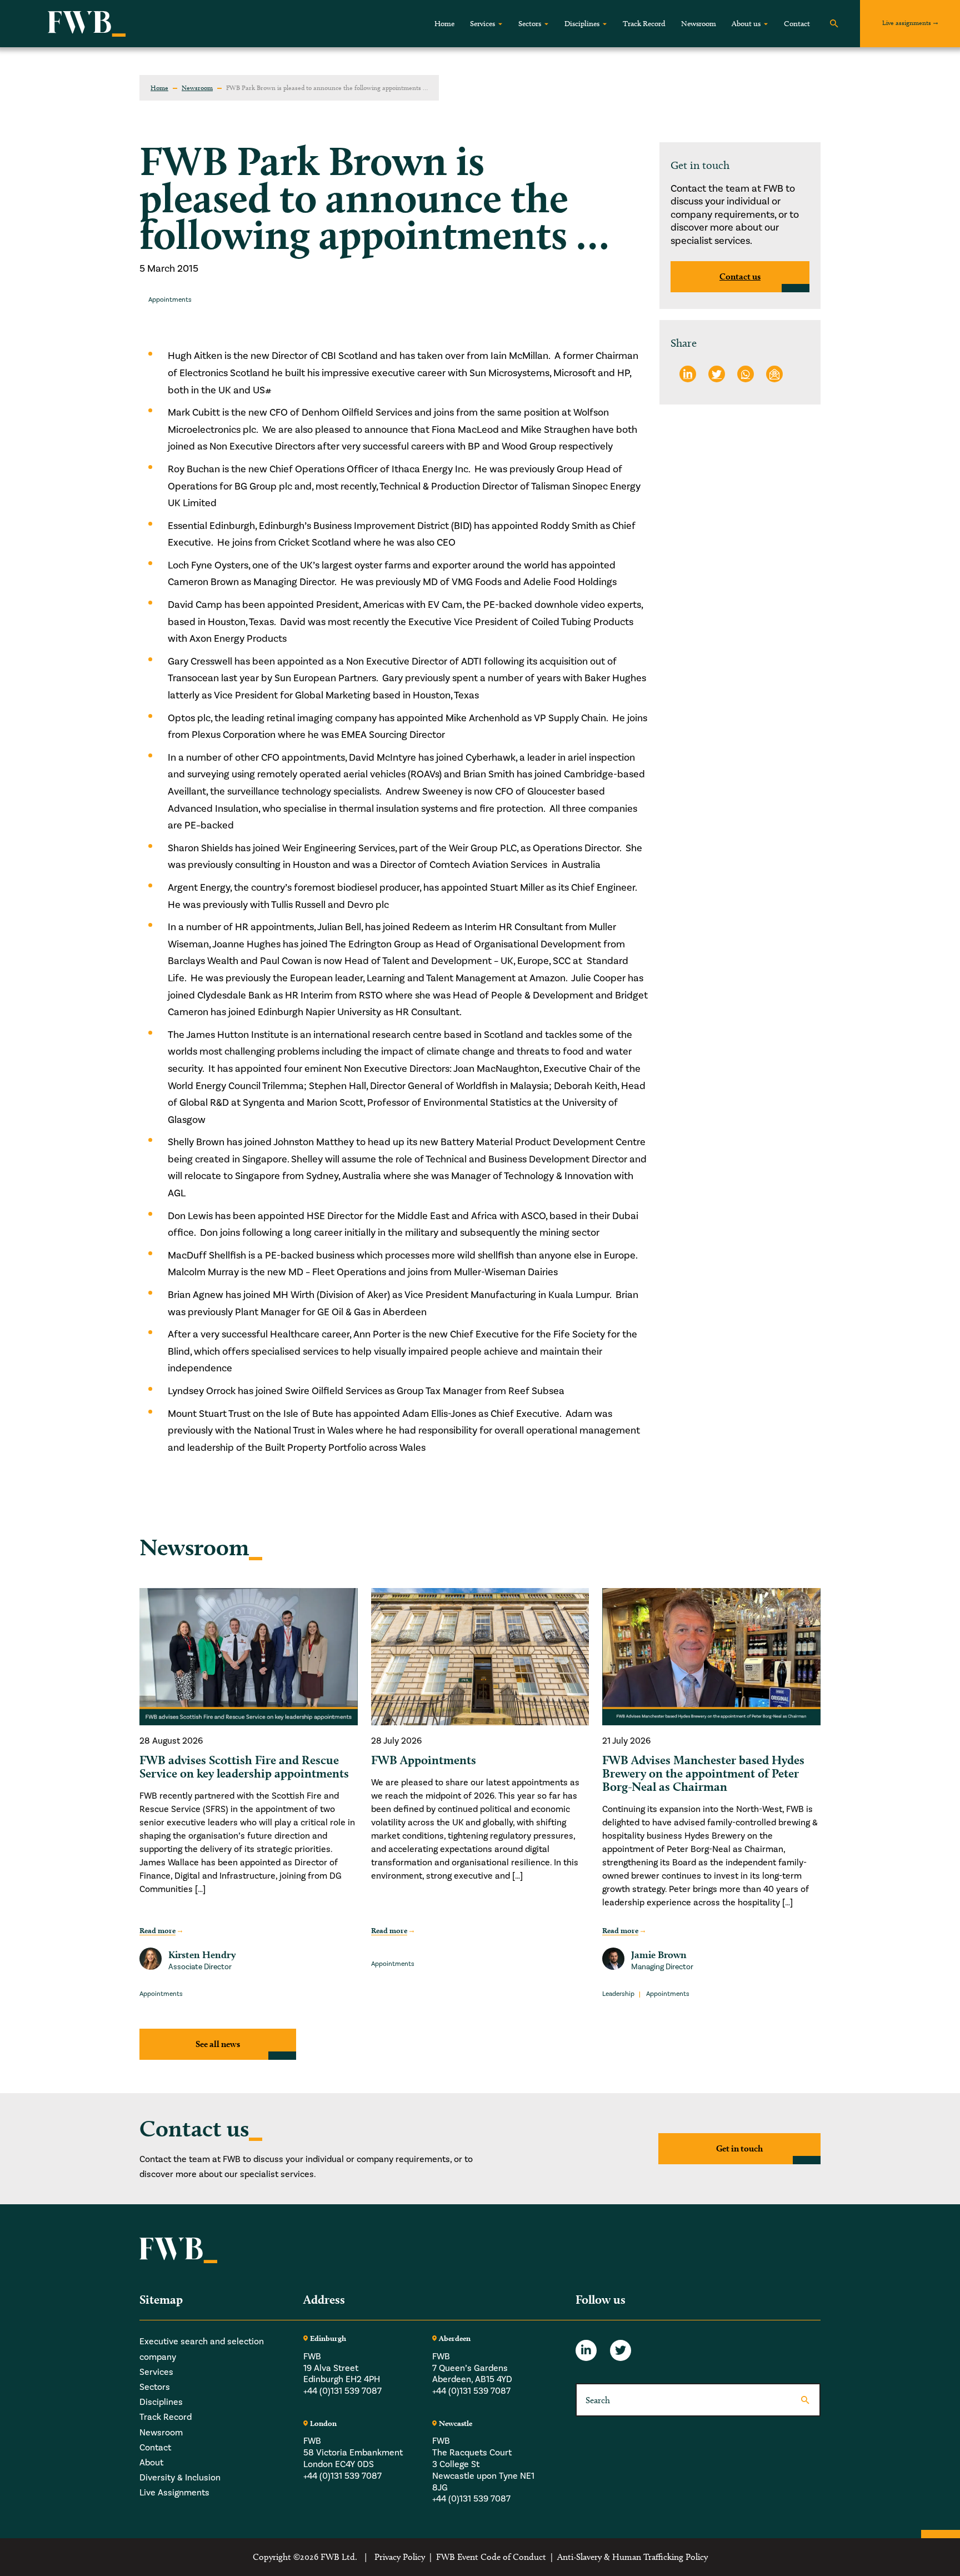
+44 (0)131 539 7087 (342, 2391)
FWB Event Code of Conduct (491, 2557)
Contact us (740, 276)
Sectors (530, 24)
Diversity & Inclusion (180, 2478)
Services (482, 24)
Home (444, 24)
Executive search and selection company (202, 2349)
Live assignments (907, 23)
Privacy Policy (400, 2557)
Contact (797, 24)
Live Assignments (174, 2493)
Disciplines (582, 24)
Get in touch (739, 2148)
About (151, 2463)
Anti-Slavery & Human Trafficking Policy (632, 2557)
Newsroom (699, 24)
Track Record (644, 24)
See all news (218, 2044)
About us (746, 24)
